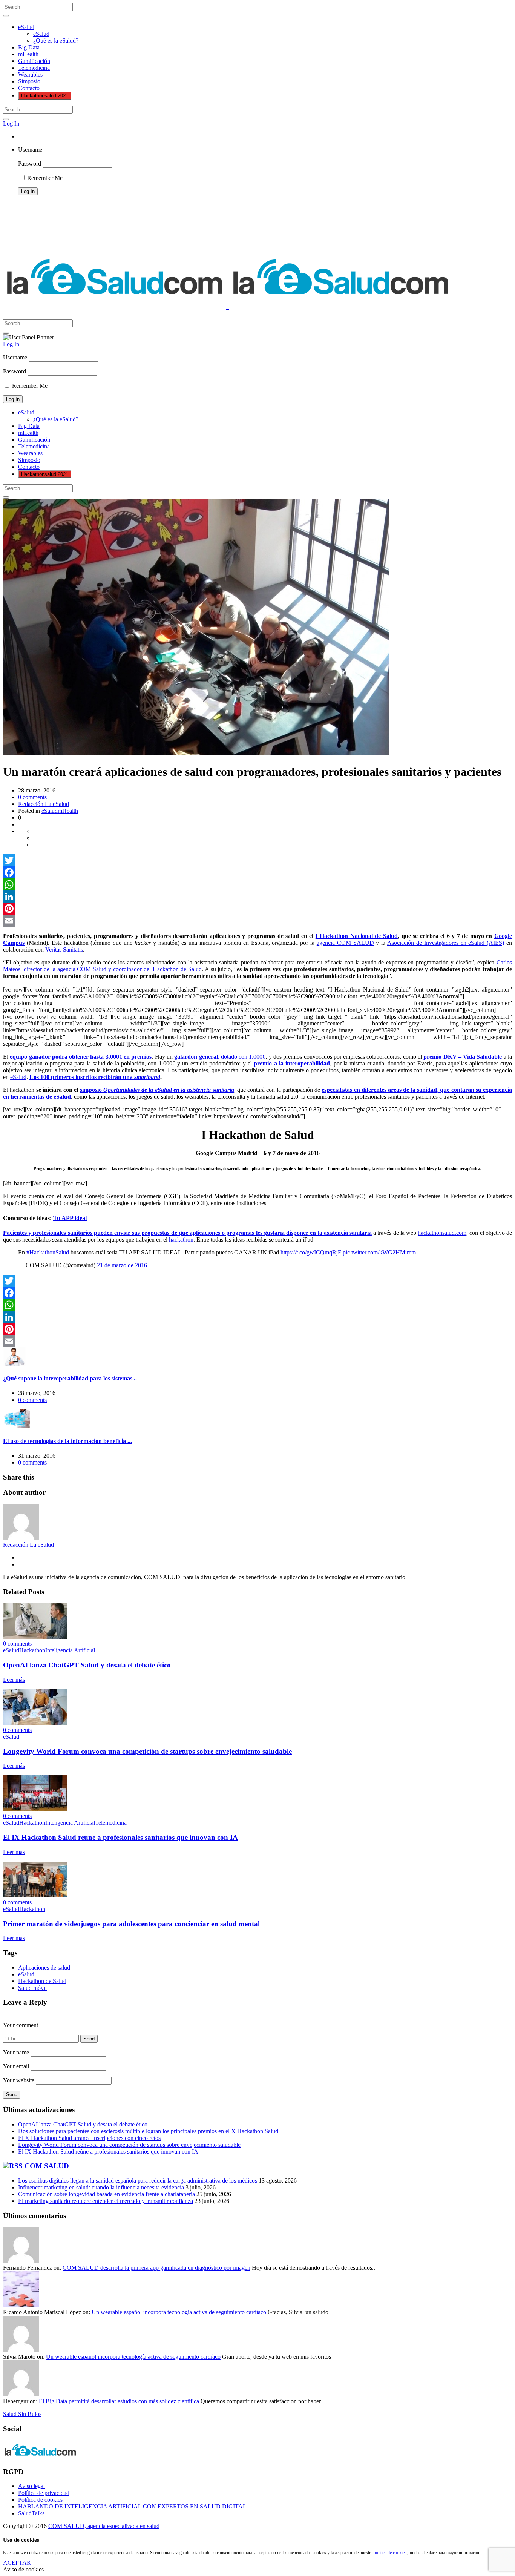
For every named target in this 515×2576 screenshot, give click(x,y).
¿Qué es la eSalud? (56, 41)
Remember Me (44, 178)
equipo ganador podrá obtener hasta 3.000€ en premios (81, 1057)
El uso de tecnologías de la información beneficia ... (67, 1441)
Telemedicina (34, 68)
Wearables (30, 74)
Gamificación (34, 61)
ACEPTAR (17, 2563)
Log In (11, 124)
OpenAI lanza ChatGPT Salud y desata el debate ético (87, 1665)
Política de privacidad (44, 2493)
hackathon (181, 1240)
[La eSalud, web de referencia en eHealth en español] (228, 304)
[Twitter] (257, 860)
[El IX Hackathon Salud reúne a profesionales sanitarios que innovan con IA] (35, 1809)
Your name (16, 2052)
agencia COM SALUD (345, 943)
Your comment (21, 2025)
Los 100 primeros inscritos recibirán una (95, 1077)
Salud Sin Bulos (22, 2414)
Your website (19, 2080)
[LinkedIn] (257, 897)
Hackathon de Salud (42, 1981)
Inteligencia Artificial (70, 1650)
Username (30, 150)
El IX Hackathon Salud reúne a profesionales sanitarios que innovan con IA (120, 1837)
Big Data (29, 47)
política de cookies (390, 2553)
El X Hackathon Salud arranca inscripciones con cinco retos (89, 2138)
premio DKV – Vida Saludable (463, 1057)
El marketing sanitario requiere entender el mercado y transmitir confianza (106, 2201)
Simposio (29, 81)
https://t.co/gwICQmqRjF (311, 1252)
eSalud (26, 27)
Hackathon (32, 1650)
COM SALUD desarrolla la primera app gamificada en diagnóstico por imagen (156, 2268)
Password (30, 163)
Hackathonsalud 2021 (45, 96)
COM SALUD (47, 2166)
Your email (16, 2066)
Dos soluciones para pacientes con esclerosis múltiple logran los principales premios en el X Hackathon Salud (148, 2131)
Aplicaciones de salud (44, 1967)
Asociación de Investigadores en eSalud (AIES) (446, 943)
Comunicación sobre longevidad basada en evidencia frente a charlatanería (107, 2194)
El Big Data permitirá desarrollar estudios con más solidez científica (119, 2401)
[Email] (257, 921)
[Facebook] (257, 872)
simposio (157, 1090)
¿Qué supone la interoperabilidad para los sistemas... (70, 1378)
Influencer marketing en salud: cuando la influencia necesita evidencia (101, 2187)
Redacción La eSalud (44, 804)
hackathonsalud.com (442, 1233)
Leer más (14, 1680)
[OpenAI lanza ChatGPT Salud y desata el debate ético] (35, 1637)
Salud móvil (32, 1988)
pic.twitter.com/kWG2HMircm (379, 1252)
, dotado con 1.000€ (220, 1057)
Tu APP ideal (70, 1218)
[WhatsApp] (257, 884)
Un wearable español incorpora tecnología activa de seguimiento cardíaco (179, 2312)
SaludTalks (31, 2513)
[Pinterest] (257, 909)
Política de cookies (40, 2500)
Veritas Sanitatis (64, 949)
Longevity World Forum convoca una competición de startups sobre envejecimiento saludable (147, 1751)
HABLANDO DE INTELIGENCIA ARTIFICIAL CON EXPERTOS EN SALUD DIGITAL (132, 2506)
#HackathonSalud (48, 1252)
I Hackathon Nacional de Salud (357, 936)
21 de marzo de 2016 (122, 1265)
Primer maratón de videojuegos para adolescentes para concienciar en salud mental (131, 1924)
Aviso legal (31, 2486)
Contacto (29, 88)
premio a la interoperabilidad (292, 1063)
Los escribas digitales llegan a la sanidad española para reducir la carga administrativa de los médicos (138, 2181)
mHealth (28, 54)
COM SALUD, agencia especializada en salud (104, 2526)
